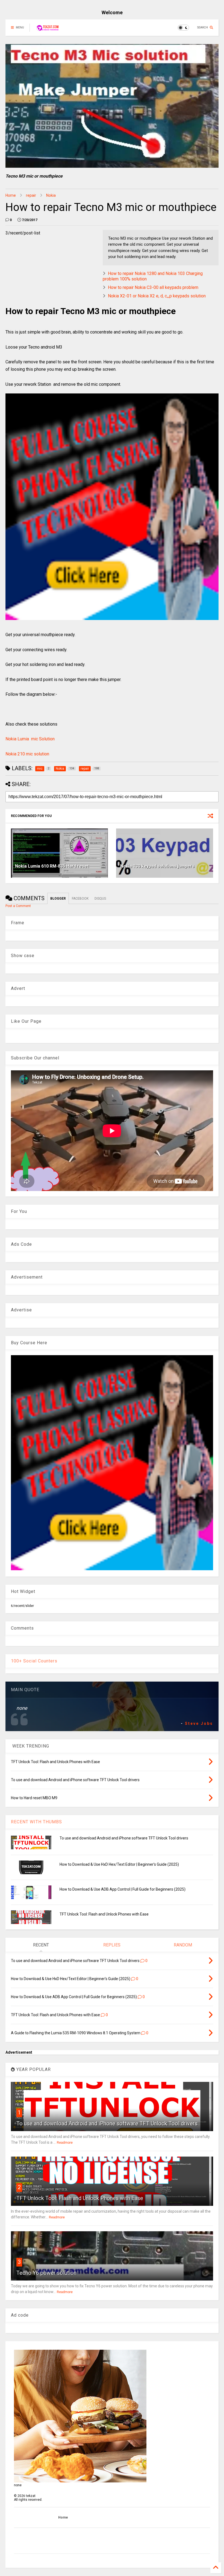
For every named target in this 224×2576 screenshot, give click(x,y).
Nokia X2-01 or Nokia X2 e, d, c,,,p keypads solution (157, 296)
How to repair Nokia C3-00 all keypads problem (153, 287)
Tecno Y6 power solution (46, 2273)
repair (31, 195)
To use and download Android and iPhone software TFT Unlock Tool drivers (124, 1838)
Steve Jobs (199, 1723)
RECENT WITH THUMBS (36, 1822)
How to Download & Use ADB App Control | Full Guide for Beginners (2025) (123, 1889)
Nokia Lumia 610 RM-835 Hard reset (52, 866)
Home (11, 195)
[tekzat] (48, 29)
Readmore (65, 2143)
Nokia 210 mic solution (27, 754)
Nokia (51, 195)
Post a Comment (18, 906)
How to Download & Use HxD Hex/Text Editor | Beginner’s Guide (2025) (119, 1864)
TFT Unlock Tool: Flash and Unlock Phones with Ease (104, 1914)
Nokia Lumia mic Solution (30, 739)
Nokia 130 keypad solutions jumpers (157, 866)
